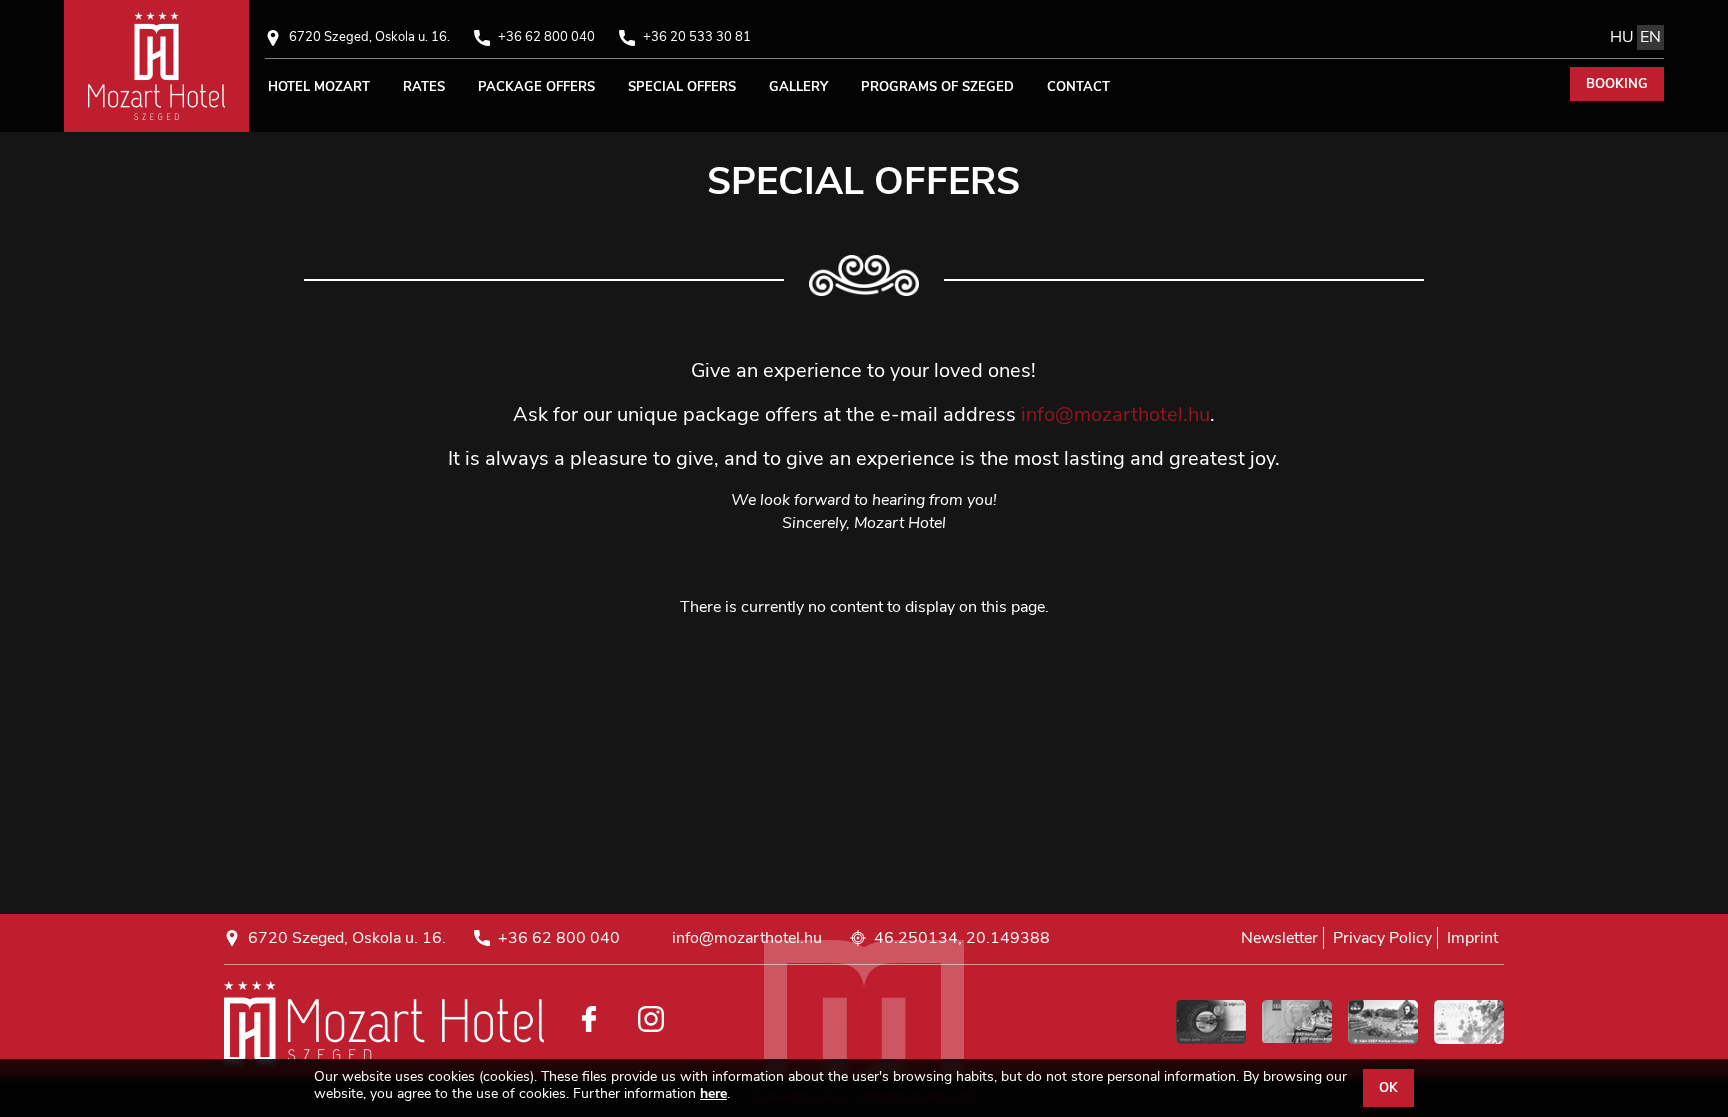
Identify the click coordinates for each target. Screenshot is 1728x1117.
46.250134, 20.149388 (962, 938)
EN (1650, 37)
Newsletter (1279, 938)
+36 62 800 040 (546, 37)
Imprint (1472, 938)
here (713, 1094)
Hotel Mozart (319, 87)
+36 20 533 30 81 (697, 37)
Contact (1078, 87)
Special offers (682, 87)
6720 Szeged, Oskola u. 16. (369, 37)
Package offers (536, 87)
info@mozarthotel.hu (1115, 414)
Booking (1617, 84)
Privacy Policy (1382, 938)
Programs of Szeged (937, 87)
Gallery (798, 87)
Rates (424, 87)
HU (1622, 37)
